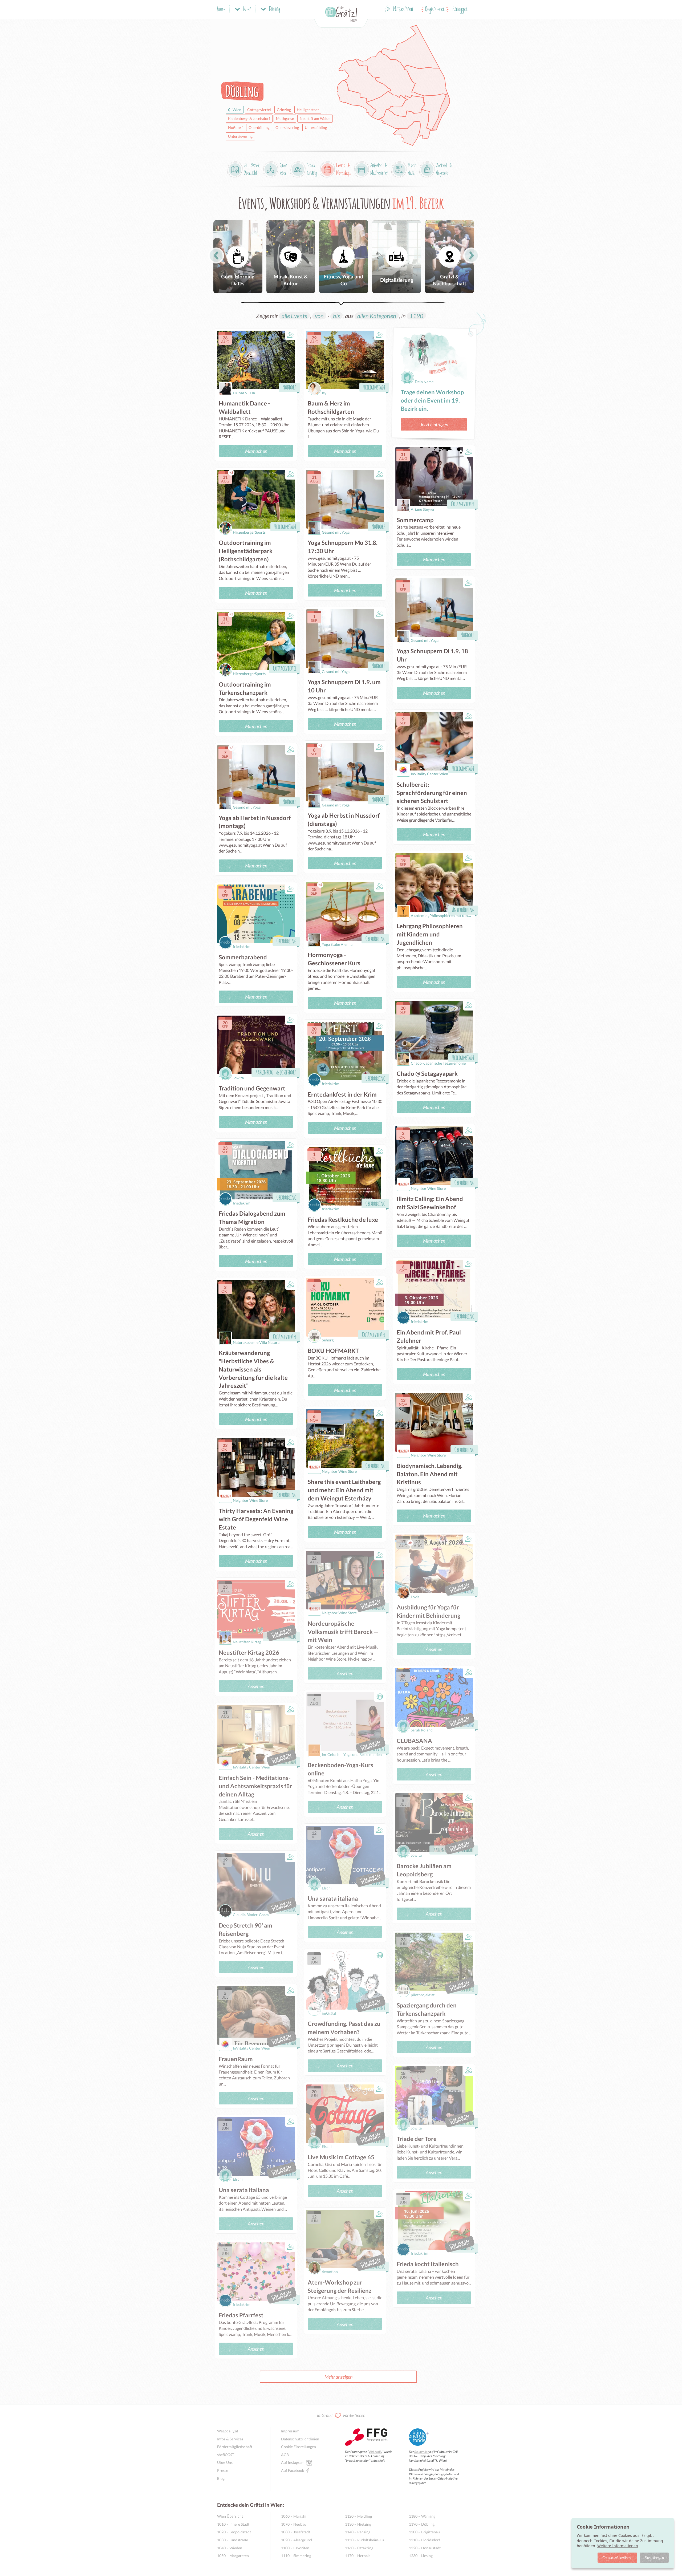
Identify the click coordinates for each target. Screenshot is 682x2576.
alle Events (294, 316)
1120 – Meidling (358, 2516)
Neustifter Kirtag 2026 (249, 1652)
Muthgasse (285, 118)
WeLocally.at (228, 2431)
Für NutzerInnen (399, 9)
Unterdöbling (316, 127)
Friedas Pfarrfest (241, 2315)
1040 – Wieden (230, 2548)
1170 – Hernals (358, 2556)
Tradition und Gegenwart (252, 1088)
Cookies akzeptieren (617, 2557)
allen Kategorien (377, 316)
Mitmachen (256, 451)
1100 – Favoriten (295, 2548)
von (319, 316)
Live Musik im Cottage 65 (341, 2157)
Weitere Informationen (618, 2546)
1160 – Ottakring (359, 2548)
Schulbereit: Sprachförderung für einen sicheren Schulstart (432, 793)
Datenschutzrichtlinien (300, 2439)
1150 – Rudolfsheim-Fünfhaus (366, 2540)
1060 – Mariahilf (295, 2516)
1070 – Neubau (294, 2524)
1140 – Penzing (358, 2532)
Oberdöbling (259, 127)
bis (336, 316)
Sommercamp (415, 520)
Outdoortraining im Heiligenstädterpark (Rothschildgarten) (246, 551)
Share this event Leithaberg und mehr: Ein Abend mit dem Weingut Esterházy (344, 1490)
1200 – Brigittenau (424, 2532)
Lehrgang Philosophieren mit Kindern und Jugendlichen (430, 934)
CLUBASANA (414, 1741)
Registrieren (435, 9)
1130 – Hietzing (358, 2524)
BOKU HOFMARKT (333, 1351)
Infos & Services (230, 2439)
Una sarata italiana (333, 1898)
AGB (285, 2455)
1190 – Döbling (422, 2524)
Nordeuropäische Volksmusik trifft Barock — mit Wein (343, 1632)
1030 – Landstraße (233, 2540)
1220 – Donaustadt (425, 2548)
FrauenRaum (236, 2059)
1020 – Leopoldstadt (234, 2532)
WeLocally (375, 2452)
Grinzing (284, 110)
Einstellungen (654, 2557)
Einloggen (460, 9)
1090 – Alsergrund (297, 2540)
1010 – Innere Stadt (233, 2524)
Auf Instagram (293, 2462)
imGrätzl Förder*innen (341, 2415)
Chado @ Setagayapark (427, 1074)
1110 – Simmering (296, 2556)
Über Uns (225, 2462)
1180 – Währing (422, 2516)
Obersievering (287, 127)
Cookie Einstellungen (299, 2447)
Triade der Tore (417, 2139)
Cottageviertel (259, 110)
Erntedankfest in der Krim (342, 1094)
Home (221, 9)
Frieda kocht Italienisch (428, 2264)
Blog (221, 2478)
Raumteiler (421, 2452)
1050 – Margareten (233, 2556)
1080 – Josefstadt (296, 2532)
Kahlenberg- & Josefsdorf (249, 118)
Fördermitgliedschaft (235, 2447)
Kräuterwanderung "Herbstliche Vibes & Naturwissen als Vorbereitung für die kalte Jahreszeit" (253, 1369)
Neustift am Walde (315, 118)
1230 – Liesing (421, 2556)
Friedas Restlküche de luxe (343, 1220)
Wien (237, 110)
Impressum (290, 2431)
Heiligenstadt (308, 110)
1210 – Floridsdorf (425, 2540)
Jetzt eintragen (434, 424)
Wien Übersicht (230, 2516)
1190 (416, 316)
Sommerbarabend (243, 957)
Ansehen (256, 1686)
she (226, 2455)
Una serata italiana (244, 2190)
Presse (223, 2470)
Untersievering (240, 136)
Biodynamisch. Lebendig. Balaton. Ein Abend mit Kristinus (430, 1474)
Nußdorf (235, 127)
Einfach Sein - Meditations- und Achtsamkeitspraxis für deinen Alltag (255, 1786)
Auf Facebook (293, 2470)
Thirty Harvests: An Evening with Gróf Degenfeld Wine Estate (256, 1519)
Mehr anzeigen (338, 2377)
